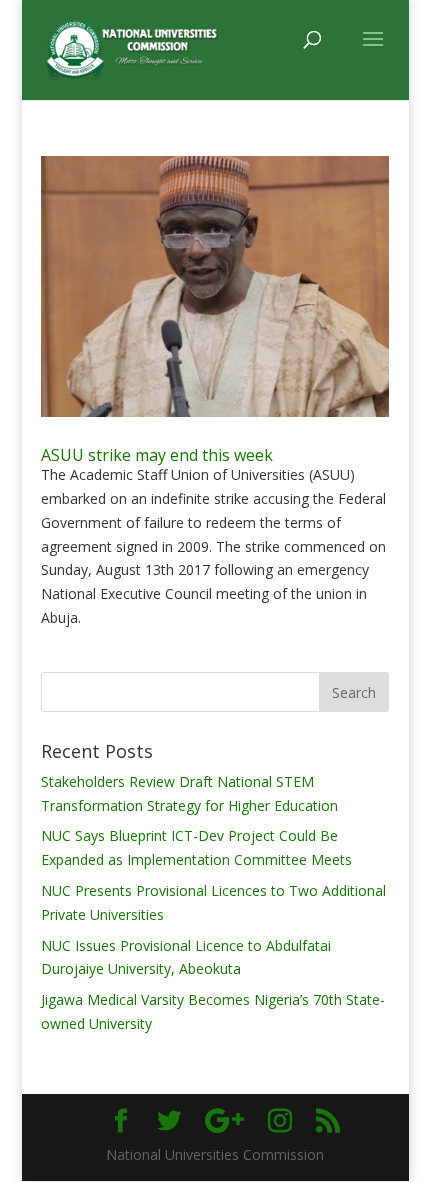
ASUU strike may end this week (157, 455)
